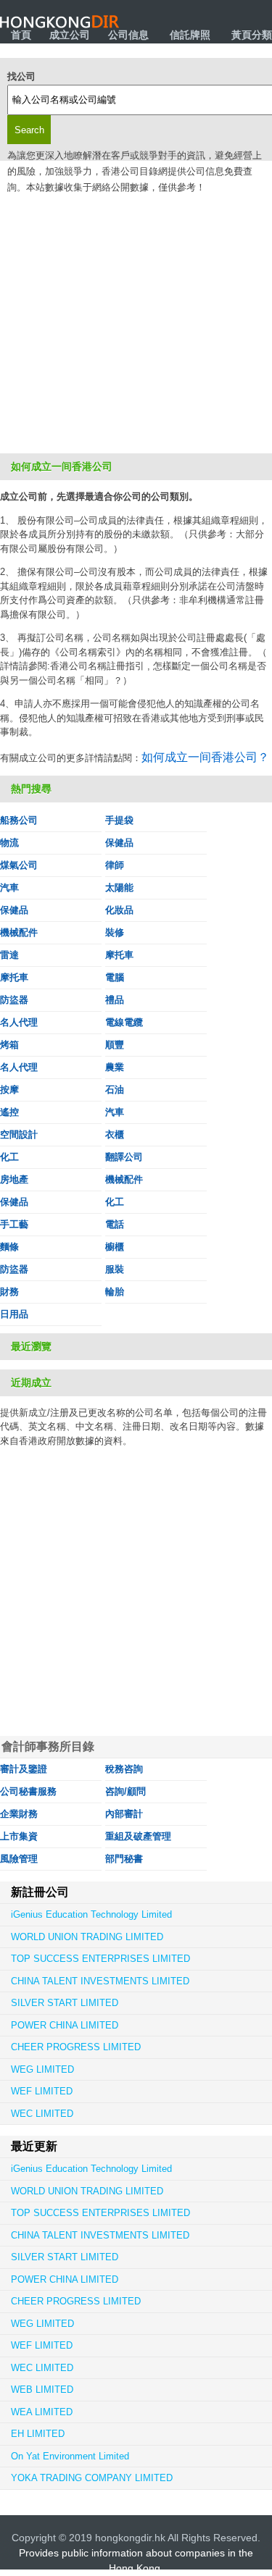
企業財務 (19, 1814)
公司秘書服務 (28, 1791)
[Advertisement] (136, 310)
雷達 (9, 955)
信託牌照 (190, 35)
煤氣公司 (19, 865)
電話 (115, 1224)
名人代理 (19, 1022)
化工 (9, 1157)
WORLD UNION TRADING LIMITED (87, 1937)
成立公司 (70, 35)
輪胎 (115, 1292)
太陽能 (119, 888)
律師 (115, 865)
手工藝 (14, 1224)
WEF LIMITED (42, 2091)
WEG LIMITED (42, 2069)
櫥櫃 (115, 1247)
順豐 (115, 1045)
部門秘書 (124, 1859)
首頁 (21, 35)
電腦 (115, 977)
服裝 (115, 1269)
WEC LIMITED (42, 2114)
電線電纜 (124, 1022)
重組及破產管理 (138, 1836)
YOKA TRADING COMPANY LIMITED (92, 2478)
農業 (115, 1067)
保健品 (119, 843)
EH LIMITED (38, 2434)
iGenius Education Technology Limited (91, 1914)
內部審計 (124, 1814)
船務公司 (19, 820)
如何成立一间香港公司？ (205, 757)
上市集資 (19, 1836)
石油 (115, 1090)
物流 (9, 843)
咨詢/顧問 (125, 1791)
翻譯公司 (124, 1157)
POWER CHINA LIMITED (65, 2025)
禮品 (115, 1000)
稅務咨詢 (124, 1769)
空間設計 (19, 1134)
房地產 (14, 1179)
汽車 (9, 888)
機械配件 (19, 932)
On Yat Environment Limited (70, 2456)
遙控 (9, 1112)
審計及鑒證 (24, 1769)
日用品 (14, 1314)
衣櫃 (115, 1134)
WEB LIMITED (42, 2390)
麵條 (9, 1247)
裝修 (115, 932)
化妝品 (119, 910)
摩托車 (119, 955)
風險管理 (19, 1859)
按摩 (9, 1090)
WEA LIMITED (42, 2412)
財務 (9, 1292)
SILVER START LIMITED (65, 2003)
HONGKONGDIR (60, 22)
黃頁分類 (252, 35)
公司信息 (128, 35)
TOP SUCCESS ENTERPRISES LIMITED (100, 1959)
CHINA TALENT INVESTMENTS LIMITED (100, 1981)
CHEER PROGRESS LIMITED (76, 2047)
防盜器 (14, 1000)
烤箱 (9, 1045)
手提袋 (119, 820)
